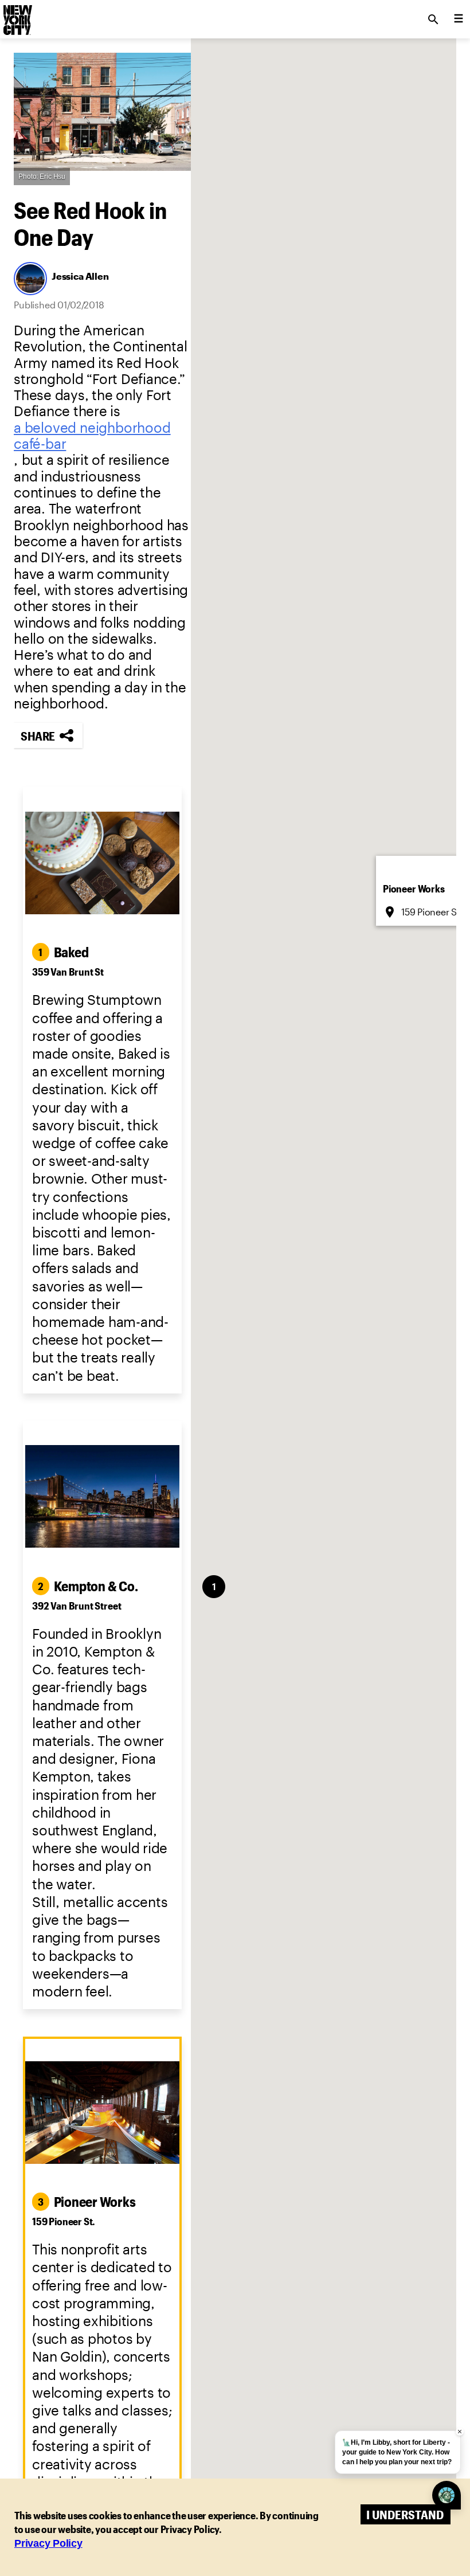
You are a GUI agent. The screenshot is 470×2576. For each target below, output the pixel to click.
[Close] (388, 1204)
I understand (405, 2514)
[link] (102, 436)
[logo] (17, 16)
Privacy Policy (48, 2543)
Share (38, 736)
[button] (321, 1280)
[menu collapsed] (459, 19)
